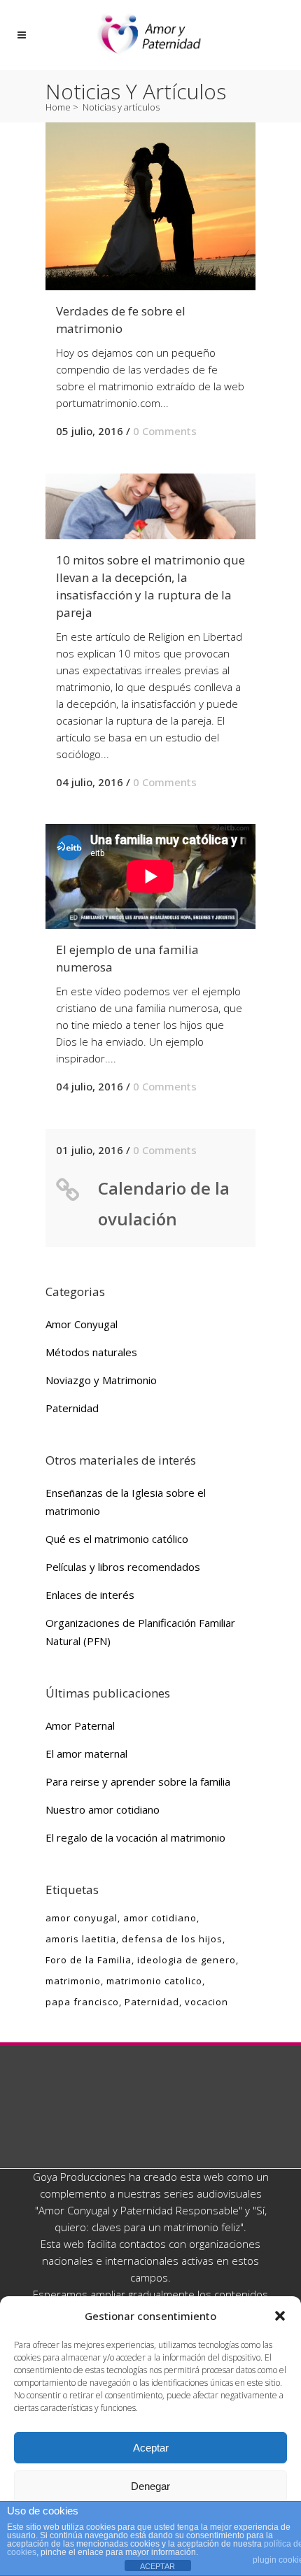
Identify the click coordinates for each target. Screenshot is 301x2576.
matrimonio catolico (154, 1981)
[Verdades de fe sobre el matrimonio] (150, 206)
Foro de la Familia (89, 1960)
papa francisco (82, 2002)
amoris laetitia (81, 1939)
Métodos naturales (91, 1352)
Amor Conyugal (82, 1324)
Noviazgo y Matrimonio (101, 1380)
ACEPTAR (157, 2566)
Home (58, 107)
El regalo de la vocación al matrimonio (135, 1837)
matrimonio (73, 1981)
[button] (280, 2316)
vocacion (206, 2002)
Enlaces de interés (90, 1595)
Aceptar (151, 2448)
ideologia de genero (187, 1960)
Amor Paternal (80, 1725)
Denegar (150, 2486)
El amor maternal (86, 1753)
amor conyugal (82, 1918)
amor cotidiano (160, 1918)
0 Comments (165, 431)
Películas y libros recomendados (123, 1567)
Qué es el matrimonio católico (117, 1539)
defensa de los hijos (172, 1939)
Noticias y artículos (121, 107)
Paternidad (72, 1408)
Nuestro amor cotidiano (103, 1809)
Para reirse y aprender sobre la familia (138, 1781)
